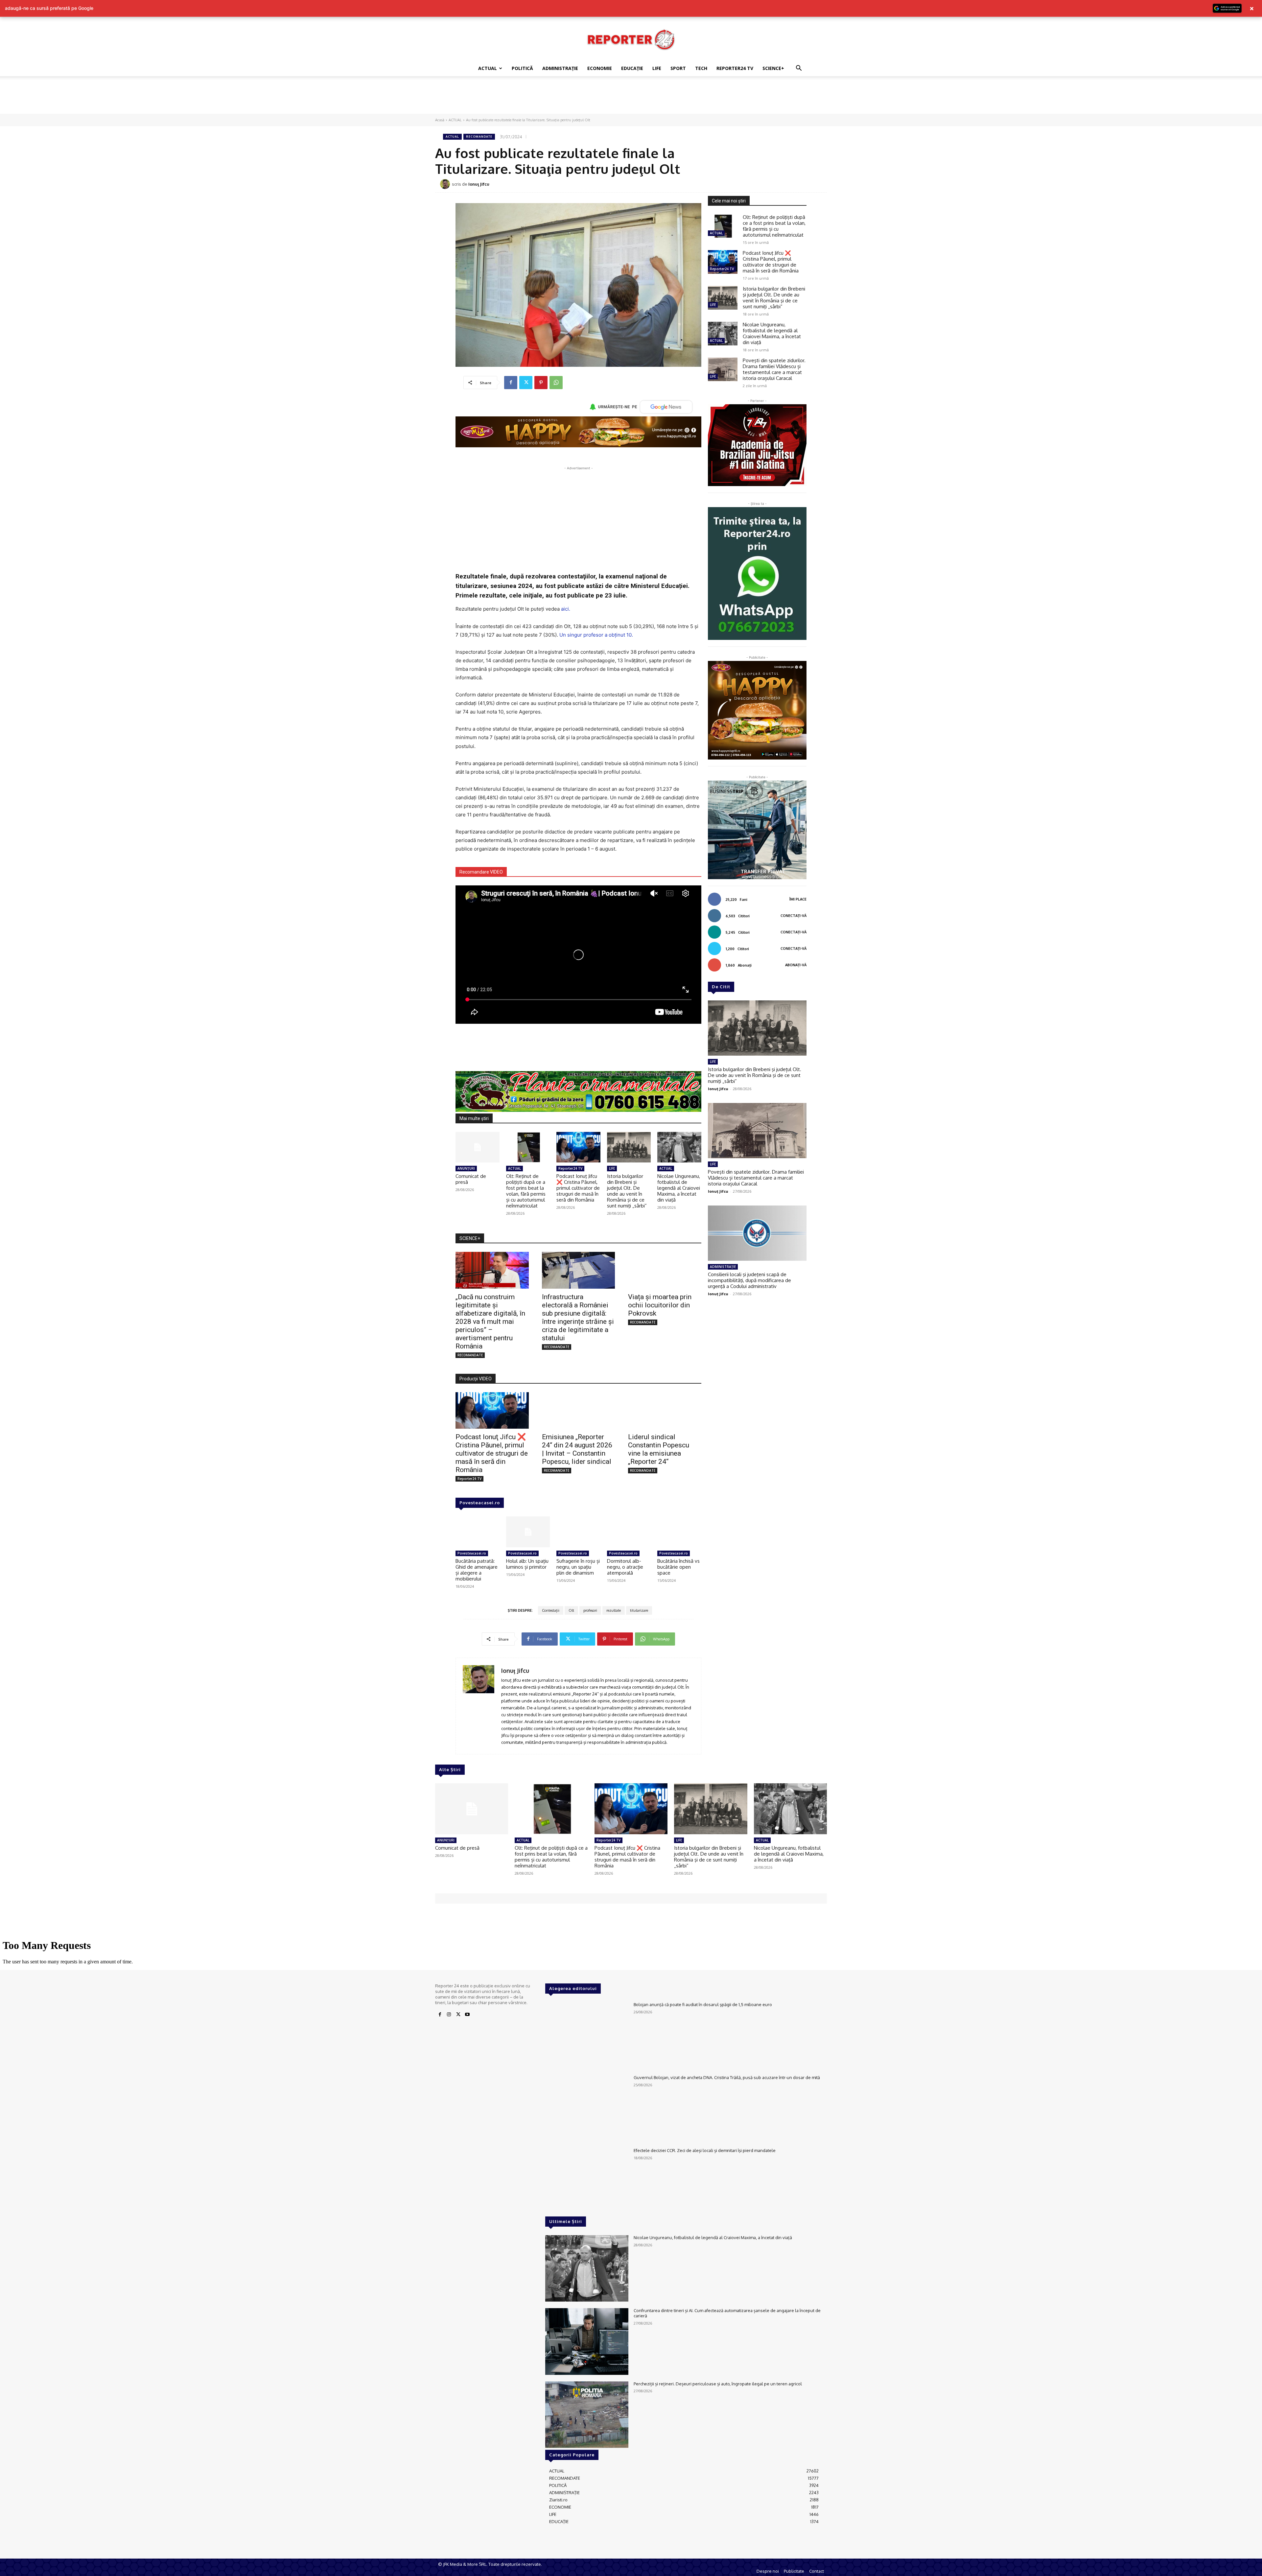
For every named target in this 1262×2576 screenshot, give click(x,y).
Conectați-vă (794, 916)
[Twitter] (526, 383)
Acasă (440, 120)
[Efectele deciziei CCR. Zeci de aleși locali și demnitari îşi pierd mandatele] (587, 2181)
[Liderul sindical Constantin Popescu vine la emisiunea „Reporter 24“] (665, 1410)
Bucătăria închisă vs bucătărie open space (678, 1567)
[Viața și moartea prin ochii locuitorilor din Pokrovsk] (665, 1270)
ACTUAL (488, 68)
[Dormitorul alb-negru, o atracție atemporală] (629, 1532)
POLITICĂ (522, 68)
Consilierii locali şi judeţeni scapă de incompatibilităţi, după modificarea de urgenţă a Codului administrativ (749, 1280)
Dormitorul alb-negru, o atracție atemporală (625, 1567)
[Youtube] (467, 2015)
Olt (571, 1610)
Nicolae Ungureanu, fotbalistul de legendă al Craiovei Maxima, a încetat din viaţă (679, 1188)
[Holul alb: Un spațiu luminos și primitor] (528, 1532)
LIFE (657, 68)
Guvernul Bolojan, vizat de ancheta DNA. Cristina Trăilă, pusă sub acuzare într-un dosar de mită (727, 2077)
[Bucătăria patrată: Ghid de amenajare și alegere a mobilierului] (478, 1532)
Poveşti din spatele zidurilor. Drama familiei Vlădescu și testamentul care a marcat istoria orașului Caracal (774, 369)
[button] (799, 69)
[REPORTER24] (631, 39)
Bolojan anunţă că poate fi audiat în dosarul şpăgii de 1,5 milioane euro (703, 2004)
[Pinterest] (541, 383)
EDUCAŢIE (632, 68)
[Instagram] (449, 2015)
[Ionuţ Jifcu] (446, 184)
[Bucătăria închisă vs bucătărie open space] (679, 1532)
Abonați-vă (796, 965)
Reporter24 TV (570, 1168)
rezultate (614, 1610)
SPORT (678, 68)
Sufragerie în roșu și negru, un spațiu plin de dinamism (578, 1567)
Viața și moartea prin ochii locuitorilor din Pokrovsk (660, 1305)
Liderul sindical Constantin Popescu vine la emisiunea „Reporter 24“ (659, 1449)
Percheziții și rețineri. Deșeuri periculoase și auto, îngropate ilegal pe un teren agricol (718, 2384)
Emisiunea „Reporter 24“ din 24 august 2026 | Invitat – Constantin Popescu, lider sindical (577, 1449)
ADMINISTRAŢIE (560, 68)
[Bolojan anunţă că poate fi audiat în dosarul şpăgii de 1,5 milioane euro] (587, 2035)
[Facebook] (511, 383)
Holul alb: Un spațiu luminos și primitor (527, 1564)
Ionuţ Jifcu (479, 184)
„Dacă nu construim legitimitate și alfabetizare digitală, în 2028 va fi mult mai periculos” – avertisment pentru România (490, 1322)
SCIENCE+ (773, 68)
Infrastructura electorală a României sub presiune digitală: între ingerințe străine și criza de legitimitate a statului (578, 1317)
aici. (566, 609)
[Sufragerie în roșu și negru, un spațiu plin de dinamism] (578, 1532)
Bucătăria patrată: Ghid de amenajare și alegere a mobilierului (477, 1570)
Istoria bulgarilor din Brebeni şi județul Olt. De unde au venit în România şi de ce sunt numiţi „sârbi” (627, 1191)
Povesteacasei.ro (480, 1503)
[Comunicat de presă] (478, 1147)
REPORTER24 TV (735, 68)
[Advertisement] (631, 99)
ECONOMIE (600, 68)
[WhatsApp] (556, 383)
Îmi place (798, 899)
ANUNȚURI (466, 1168)
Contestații (551, 1610)
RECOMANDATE (479, 137)
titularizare (639, 1610)
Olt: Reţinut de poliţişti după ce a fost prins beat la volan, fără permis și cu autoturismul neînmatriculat (526, 1191)
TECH (701, 68)
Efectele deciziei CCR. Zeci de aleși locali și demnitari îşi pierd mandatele (705, 2150)
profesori (590, 1610)
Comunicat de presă (471, 1179)
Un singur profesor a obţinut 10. (596, 635)
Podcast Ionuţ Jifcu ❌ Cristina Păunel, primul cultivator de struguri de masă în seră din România (578, 1188)
